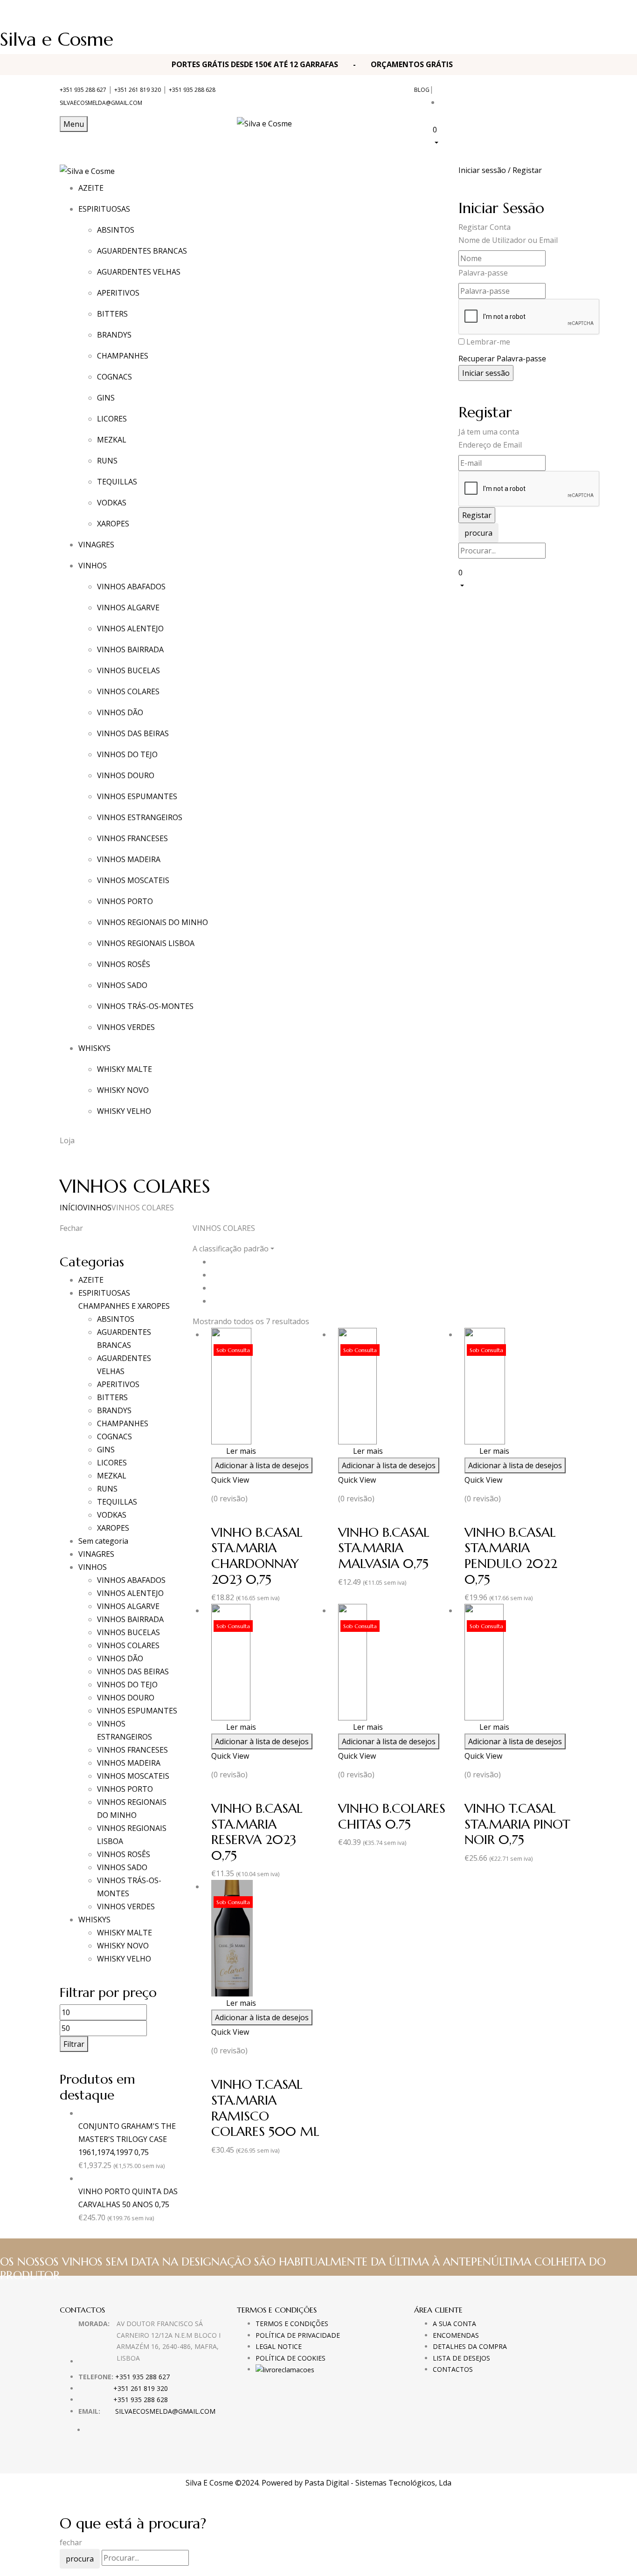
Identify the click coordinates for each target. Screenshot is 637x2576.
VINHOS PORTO (125, 901)
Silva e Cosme (57, 39)
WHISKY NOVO (123, 1090)
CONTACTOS (453, 2369)
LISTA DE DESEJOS (461, 2358)
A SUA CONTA (454, 2324)
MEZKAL (112, 440)
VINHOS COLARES (128, 691)
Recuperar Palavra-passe (502, 359)
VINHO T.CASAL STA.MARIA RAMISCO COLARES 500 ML (265, 2108)
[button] (505, 135)
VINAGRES (96, 1554)
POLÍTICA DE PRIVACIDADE (298, 2335)
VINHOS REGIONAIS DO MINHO (152, 922)
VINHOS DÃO (120, 712)
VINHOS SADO (122, 985)
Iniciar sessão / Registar (500, 170)
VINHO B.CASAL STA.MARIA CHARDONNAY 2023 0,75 (257, 1556)
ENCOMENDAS (456, 2335)
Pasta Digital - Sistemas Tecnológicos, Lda (378, 2483)
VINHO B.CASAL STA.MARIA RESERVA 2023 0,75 (257, 1832)
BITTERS (112, 314)
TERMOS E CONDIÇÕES (292, 2324)
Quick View (230, 1480)
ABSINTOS (116, 230)
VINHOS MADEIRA (129, 859)
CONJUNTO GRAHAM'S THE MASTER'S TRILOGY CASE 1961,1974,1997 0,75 (127, 2139)
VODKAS (112, 503)
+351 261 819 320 (138, 90)
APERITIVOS (118, 293)
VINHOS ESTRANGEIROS (140, 817)
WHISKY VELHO (124, 1111)
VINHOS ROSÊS (124, 964)
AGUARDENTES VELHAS (139, 272)
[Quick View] (222, 1451)
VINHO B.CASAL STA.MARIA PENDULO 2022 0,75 (511, 1556)
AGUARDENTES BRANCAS (142, 251)
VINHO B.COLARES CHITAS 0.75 (392, 1816)
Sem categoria (103, 1541)
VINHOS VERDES (126, 1027)
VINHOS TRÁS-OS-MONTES (145, 1006)
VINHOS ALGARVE (128, 608)
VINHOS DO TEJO (127, 754)
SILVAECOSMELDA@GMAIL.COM (101, 103)
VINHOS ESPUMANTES (137, 796)
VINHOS (97, 1208)
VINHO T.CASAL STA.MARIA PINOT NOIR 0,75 (517, 1824)
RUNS (107, 461)
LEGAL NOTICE (279, 2346)
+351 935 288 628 (192, 90)
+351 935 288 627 (83, 90)
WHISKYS (94, 1920)
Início (71, 1208)
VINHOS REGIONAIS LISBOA (146, 943)
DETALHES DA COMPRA (470, 2346)
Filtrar (74, 2044)
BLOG (422, 90)
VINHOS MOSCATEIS (133, 880)
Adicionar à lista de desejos (262, 1465)
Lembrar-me (488, 342)
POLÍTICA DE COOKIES (291, 2358)
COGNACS (114, 377)
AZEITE (91, 1280)
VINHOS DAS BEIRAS (133, 733)
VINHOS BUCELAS (128, 670)
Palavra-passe (483, 273)
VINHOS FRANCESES (132, 838)
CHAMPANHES (123, 356)
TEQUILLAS (117, 482)
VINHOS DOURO (126, 775)
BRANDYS (114, 335)
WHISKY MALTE (125, 1069)
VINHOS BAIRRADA (130, 649)
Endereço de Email (490, 445)
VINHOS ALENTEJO (130, 628)
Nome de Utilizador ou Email (508, 240)
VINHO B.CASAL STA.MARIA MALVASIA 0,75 (384, 1548)
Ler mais (241, 1451)
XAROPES (113, 524)
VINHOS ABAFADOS (131, 587)
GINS (106, 398)
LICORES (112, 419)
